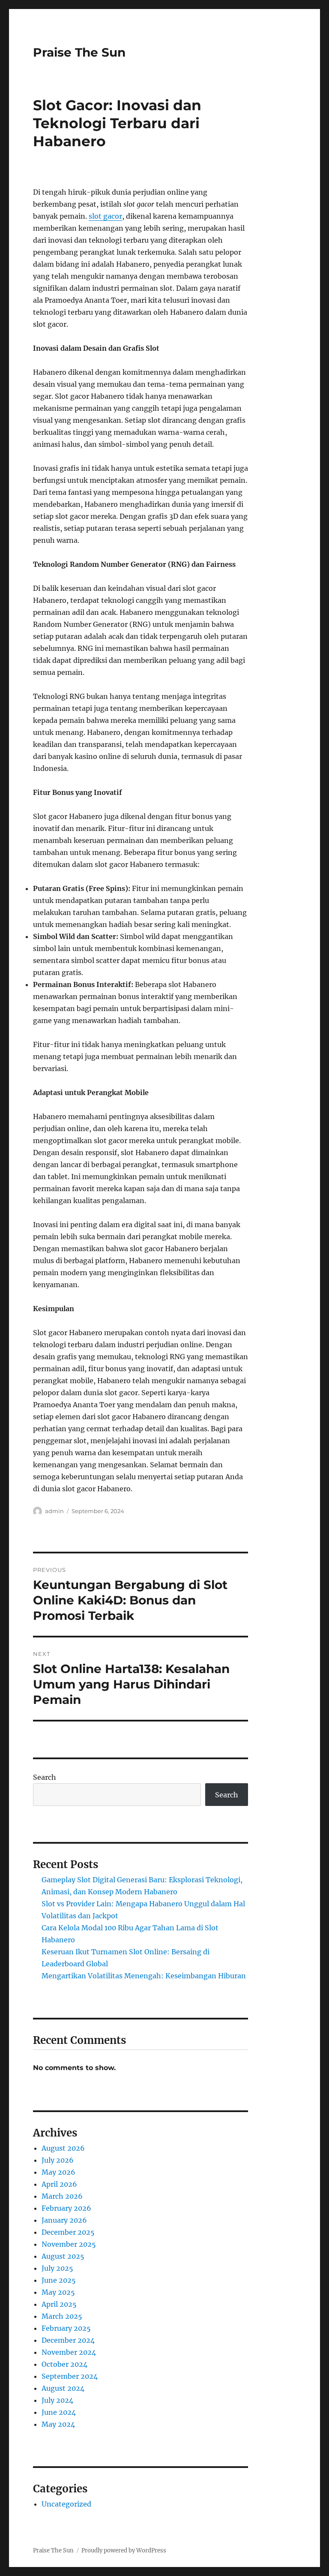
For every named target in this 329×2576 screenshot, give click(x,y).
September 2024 (70, 2376)
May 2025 (58, 2292)
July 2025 (57, 2268)
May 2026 (58, 2172)
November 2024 (69, 2352)
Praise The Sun (79, 52)
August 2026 (63, 2148)
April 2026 (59, 2184)
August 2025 (63, 2256)
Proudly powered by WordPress (124, 2550)
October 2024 (64, 2364)
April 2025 (59, 2304)
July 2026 (58, 2160)
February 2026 (66, 2208)
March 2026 (62, 2196)
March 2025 (62, 2316)
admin (54, 1511)
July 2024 (57, 2400)
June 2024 (59, 2412)
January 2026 (64, 2220)
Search (45, 1777)
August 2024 (63, 2388)
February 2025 (66, 2328)
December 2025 (68, 2232)
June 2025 (59, 2280)
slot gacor (105, 216)
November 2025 (69, 2244)
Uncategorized (66, 2504)
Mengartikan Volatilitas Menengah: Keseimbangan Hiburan (144, 1976)
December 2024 (68, 2340)
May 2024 (58, 2424)
